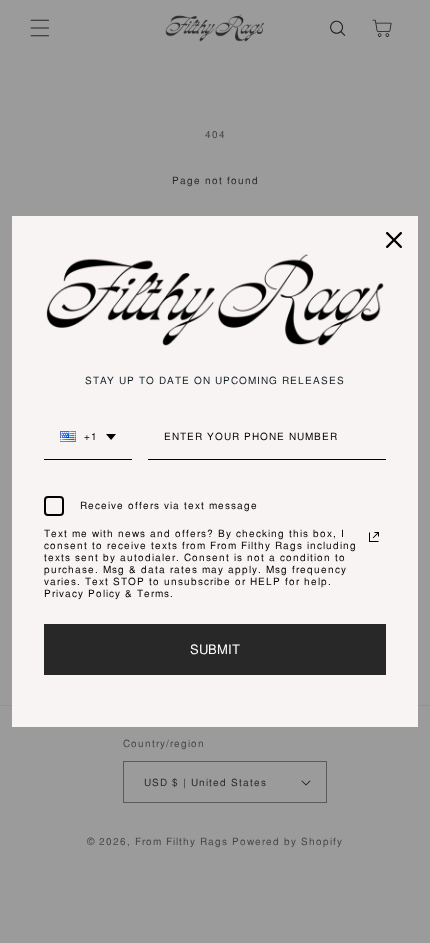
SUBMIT (215, 649)
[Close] (394, 240)
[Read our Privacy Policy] (374, 537)
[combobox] (88, 445)
